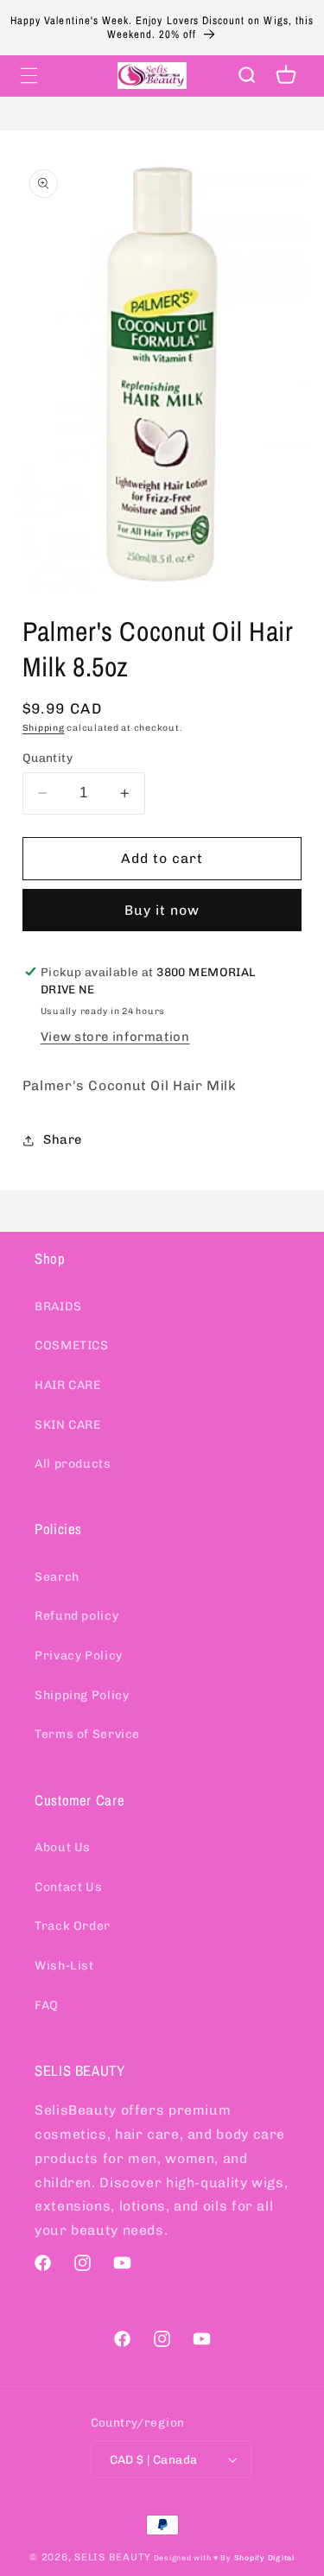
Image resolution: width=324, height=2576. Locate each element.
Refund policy (76, 1616)
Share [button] (63, 1139)
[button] (29, 75)
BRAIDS (58, 1307)
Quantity (48, 758)
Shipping (44, 728)
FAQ (47, 2005)
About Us (63, 1847)
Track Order (73, 1926)
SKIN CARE (68, 1425)
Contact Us (68, 1887)
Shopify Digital (264, 2558)
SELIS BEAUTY (113, 2557)
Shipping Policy (82, 1695)
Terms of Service (87, 1734)
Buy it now (162, 910)
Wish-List (64, 1966)
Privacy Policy (79, 1656)
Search (57, 1577)
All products (73, 1464)
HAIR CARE (68, 1385)
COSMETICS (72, 1345)
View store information (115, 1037)
